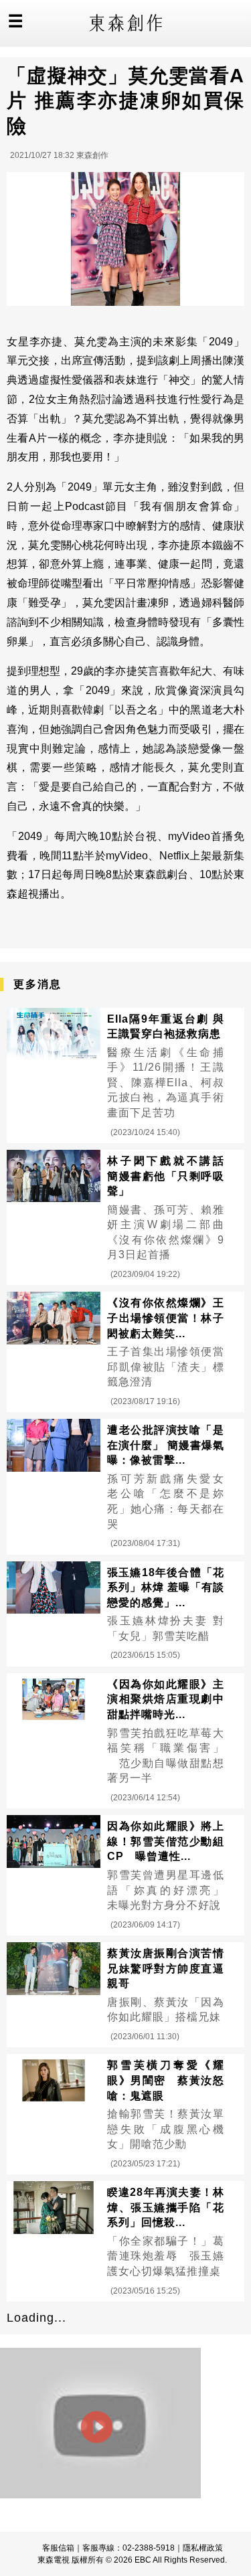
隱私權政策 (203, 2548)
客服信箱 (58, 2548)
